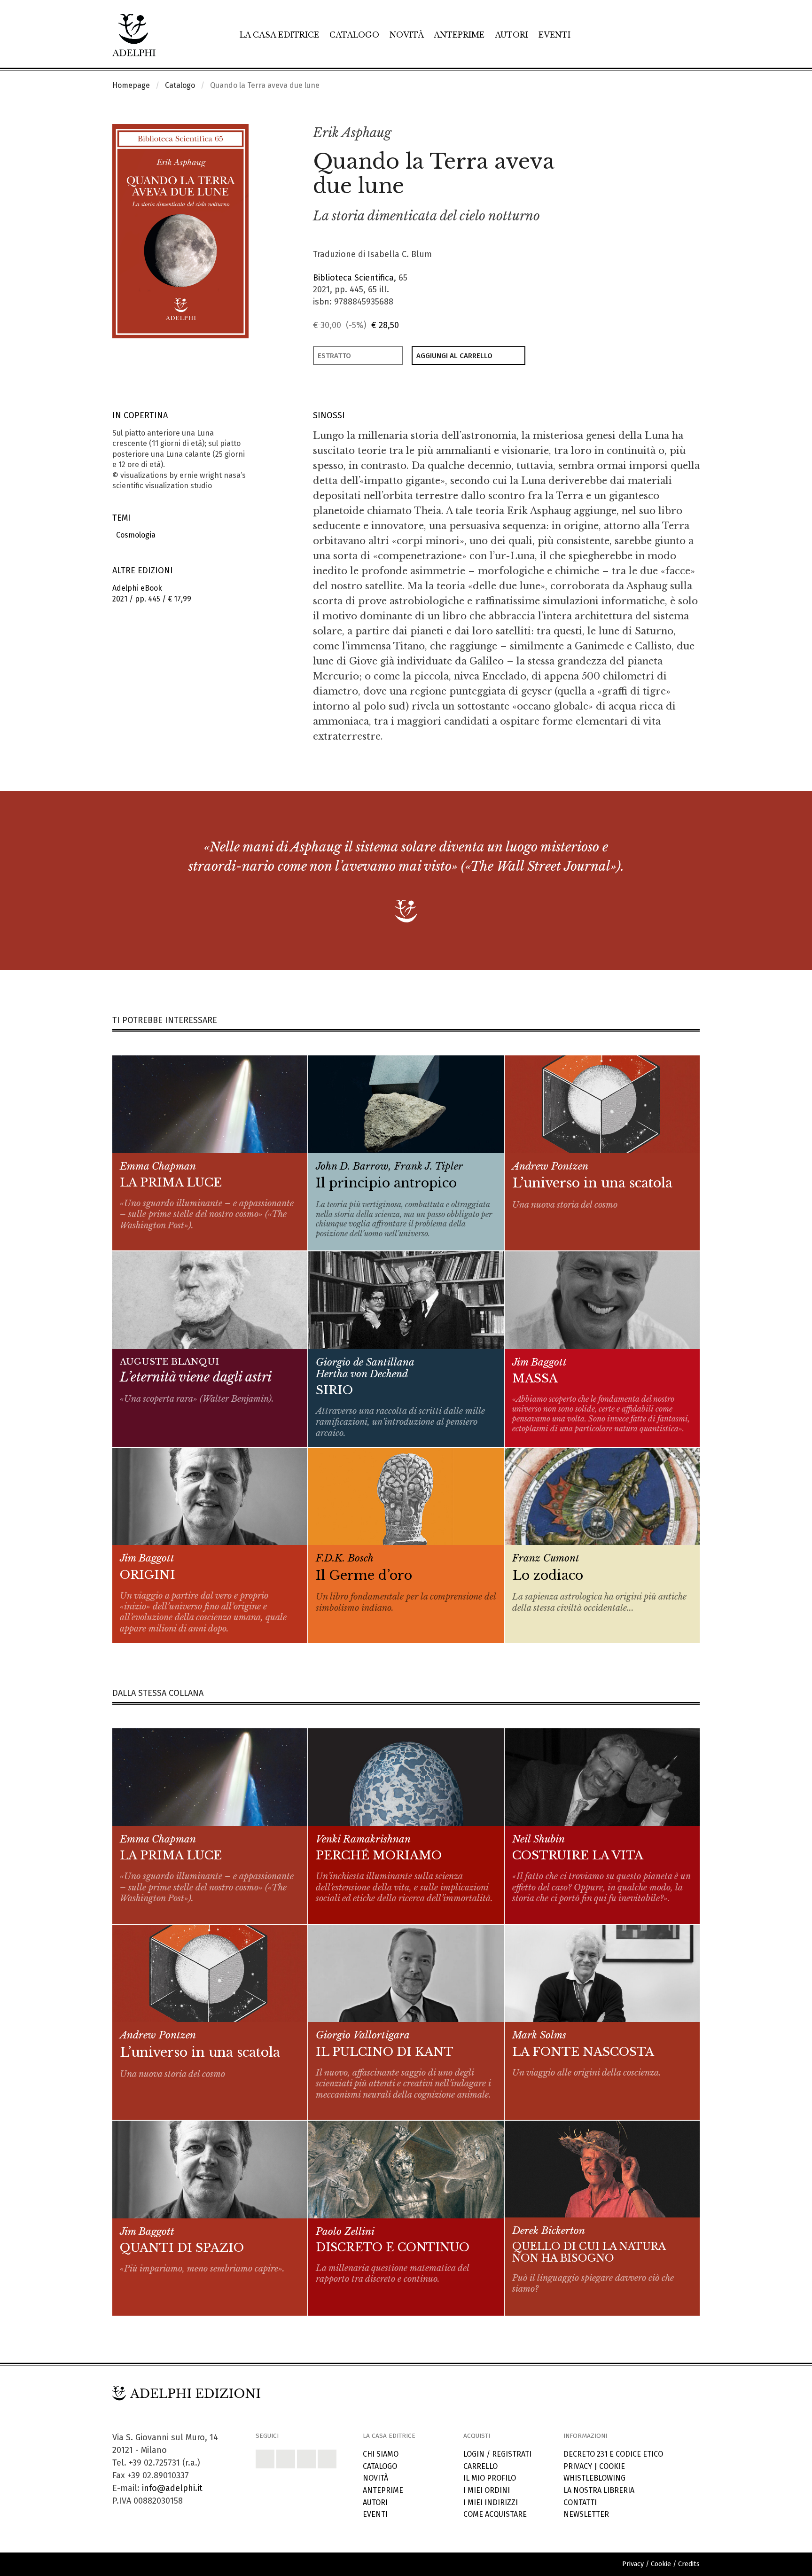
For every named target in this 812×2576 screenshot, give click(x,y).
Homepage (131, 85)
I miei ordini (487, 2490)
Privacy (578, 2466)
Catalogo (354, 35)
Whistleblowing (594, 2478)
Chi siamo (381, 2454)
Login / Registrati (497, 2454)
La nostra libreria (599, 2490)
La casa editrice (279, 35)
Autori (511, 35)
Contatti (580, 2502)
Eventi (554, 35)
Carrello (480, 2466)
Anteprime (459, 35)
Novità (407, 35)
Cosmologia (134, 535)
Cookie (612, 2466)
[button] (672, 133)
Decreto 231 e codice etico (613, 2454)
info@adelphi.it (172, 2488)
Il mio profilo (490, 2478)
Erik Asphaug (352, 133)
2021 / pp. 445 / (152, 593)
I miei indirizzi (491, 2502)
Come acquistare (495, 2514)
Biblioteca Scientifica (353, 278)
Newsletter (586, 2514)
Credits (689, 2564)
